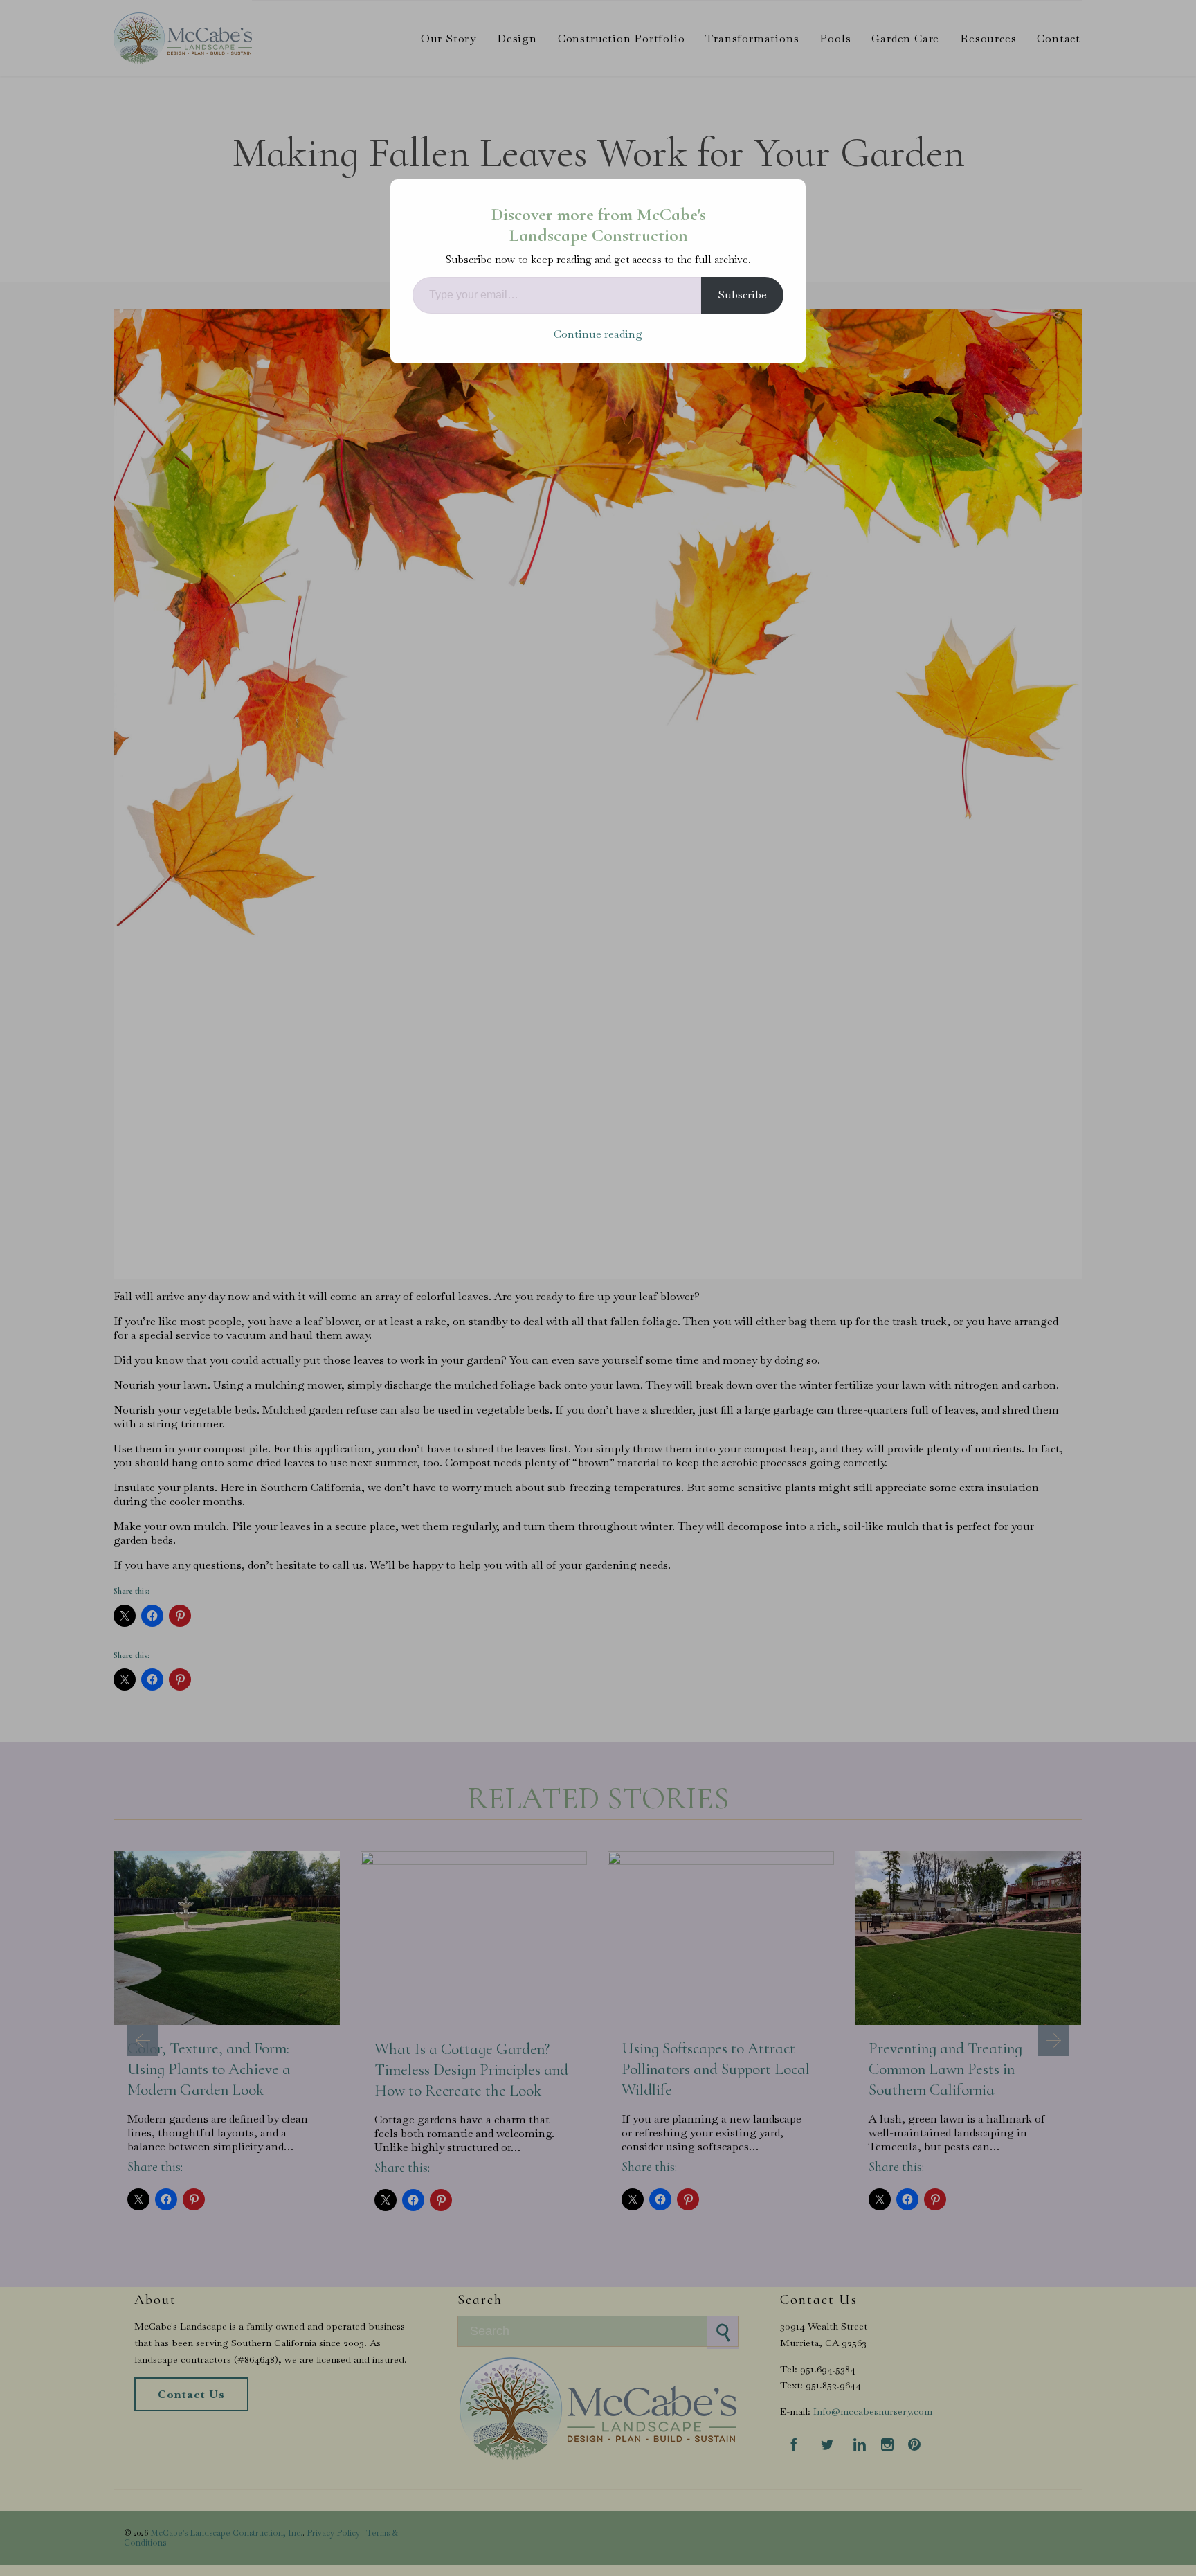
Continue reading (598, 334)
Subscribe (742, 295)
